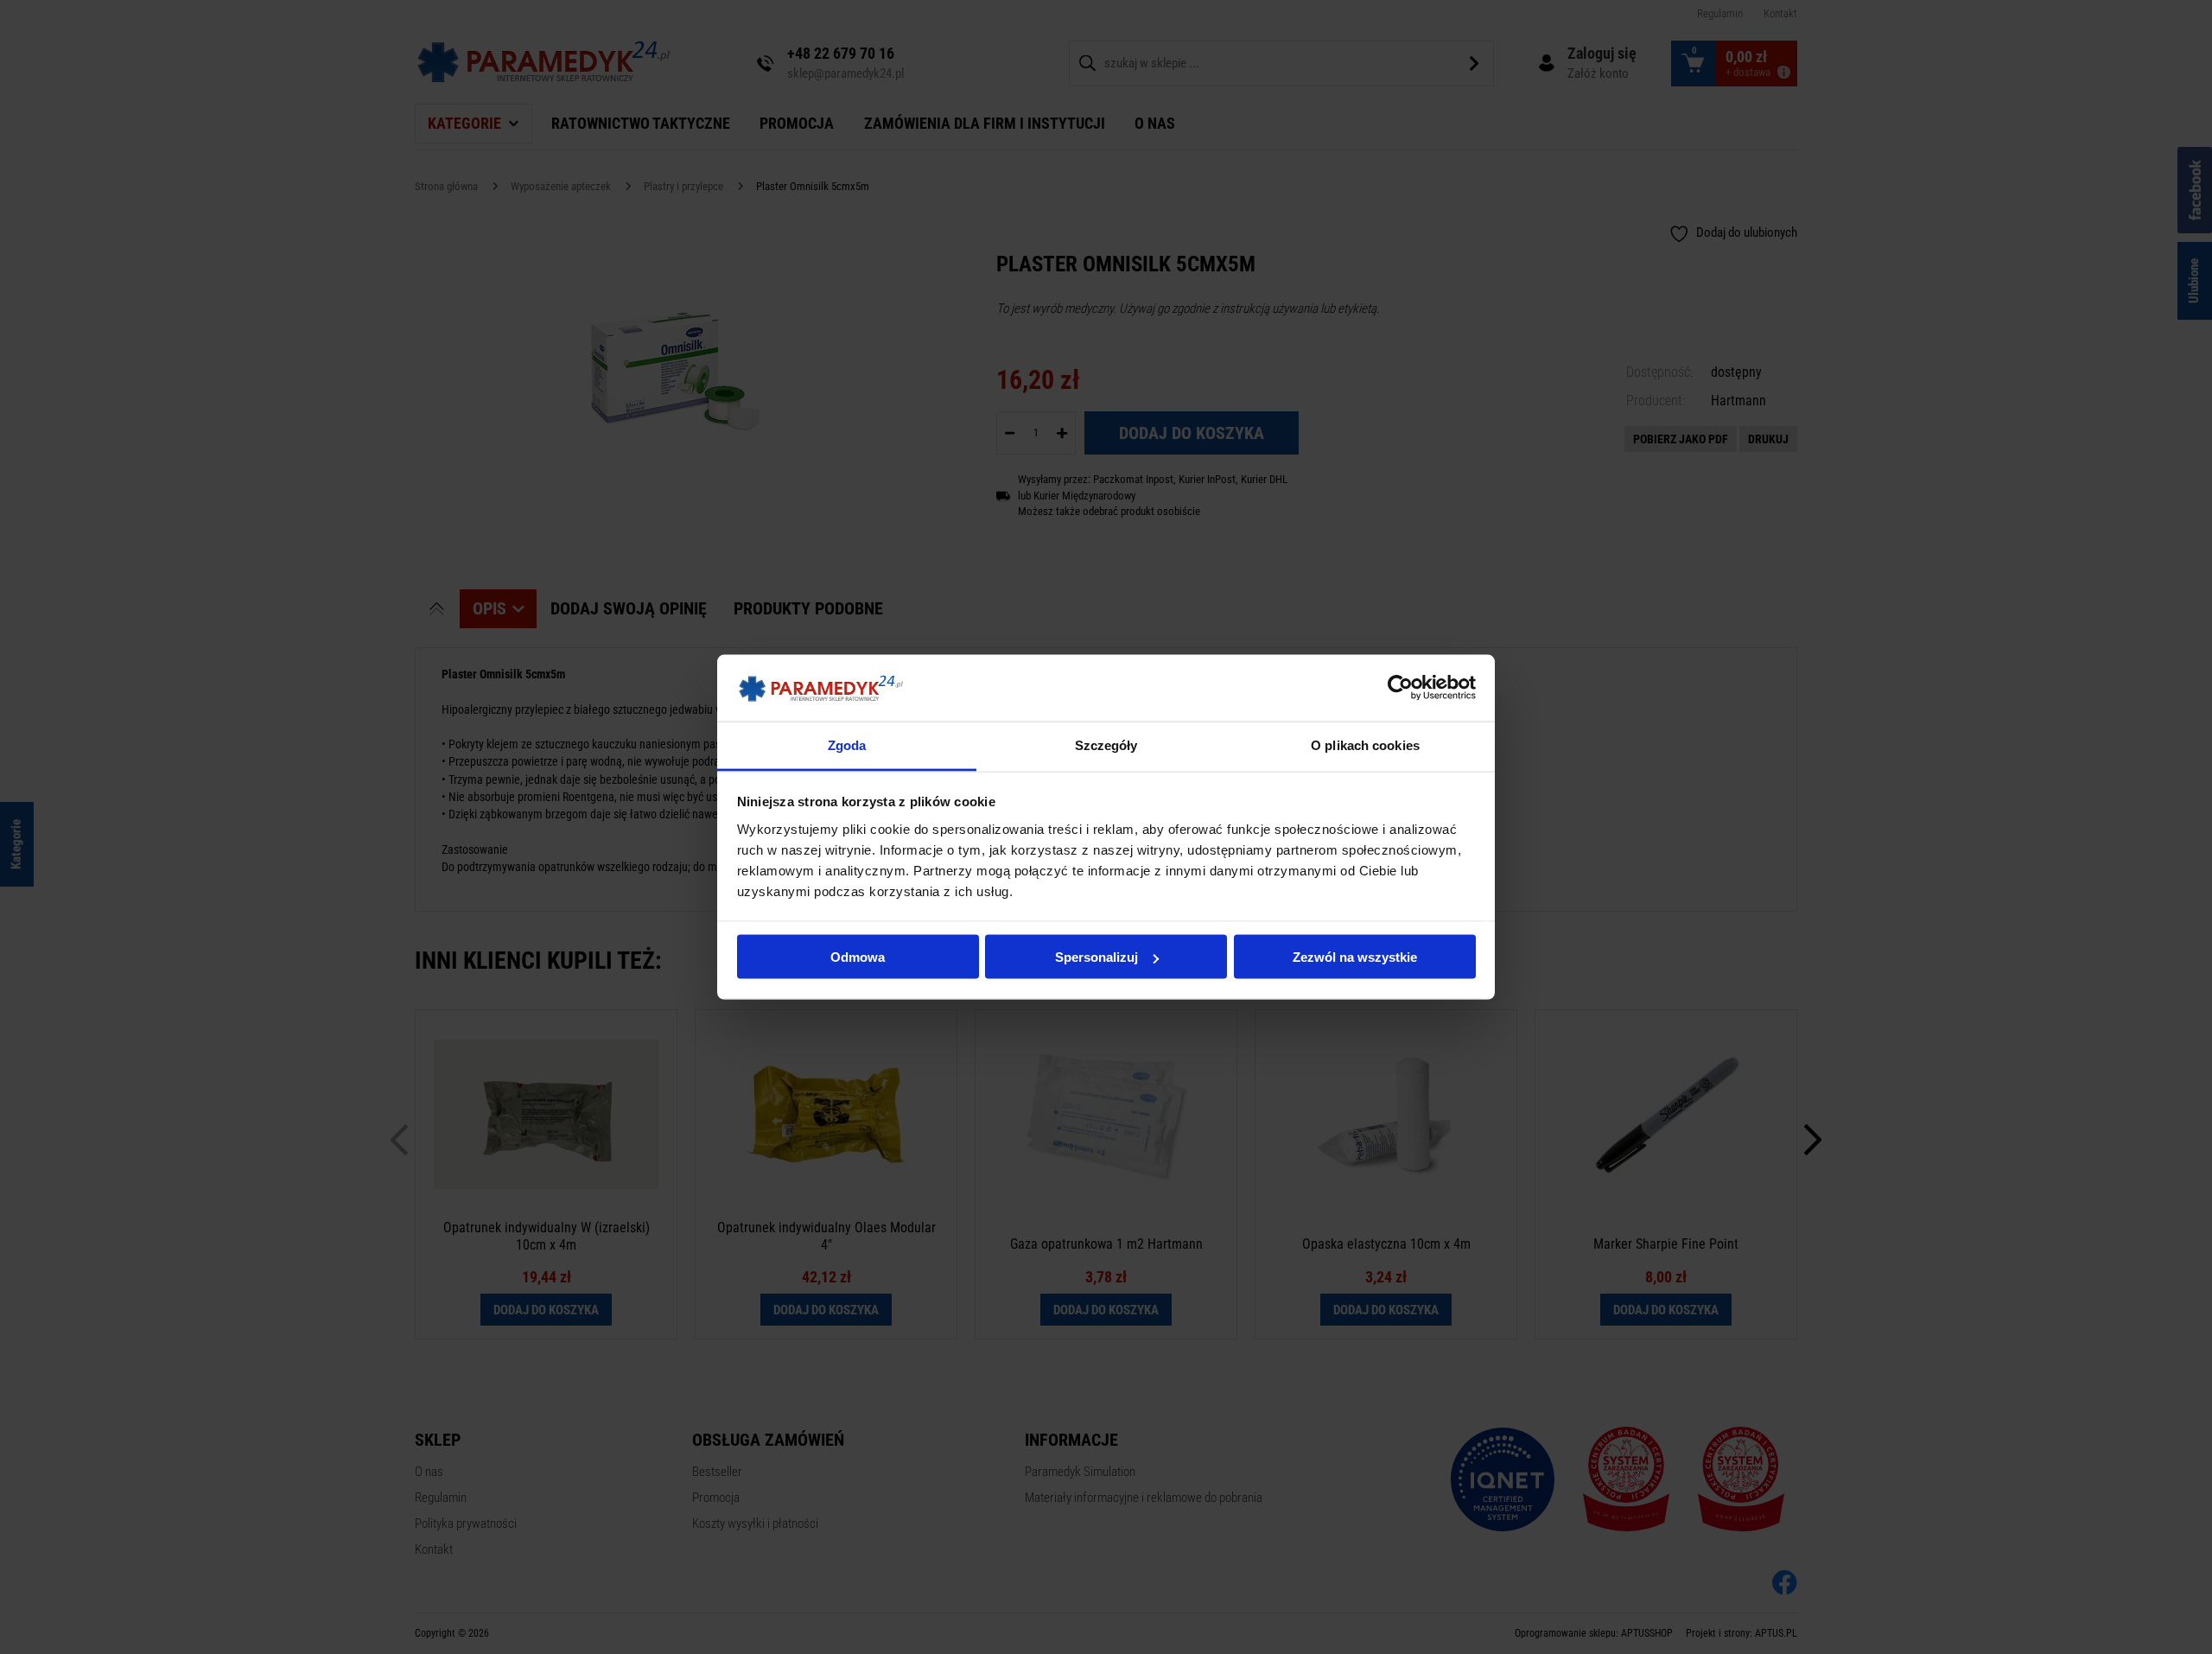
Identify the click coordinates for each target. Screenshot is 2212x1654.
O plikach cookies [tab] (1365, 744)
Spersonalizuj (1096, 957)
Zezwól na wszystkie (1355, 957)
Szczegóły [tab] (1106, 744)
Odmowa (858, 957)
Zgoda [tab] (847, 744)
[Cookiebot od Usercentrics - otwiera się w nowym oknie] (1400, 688)
